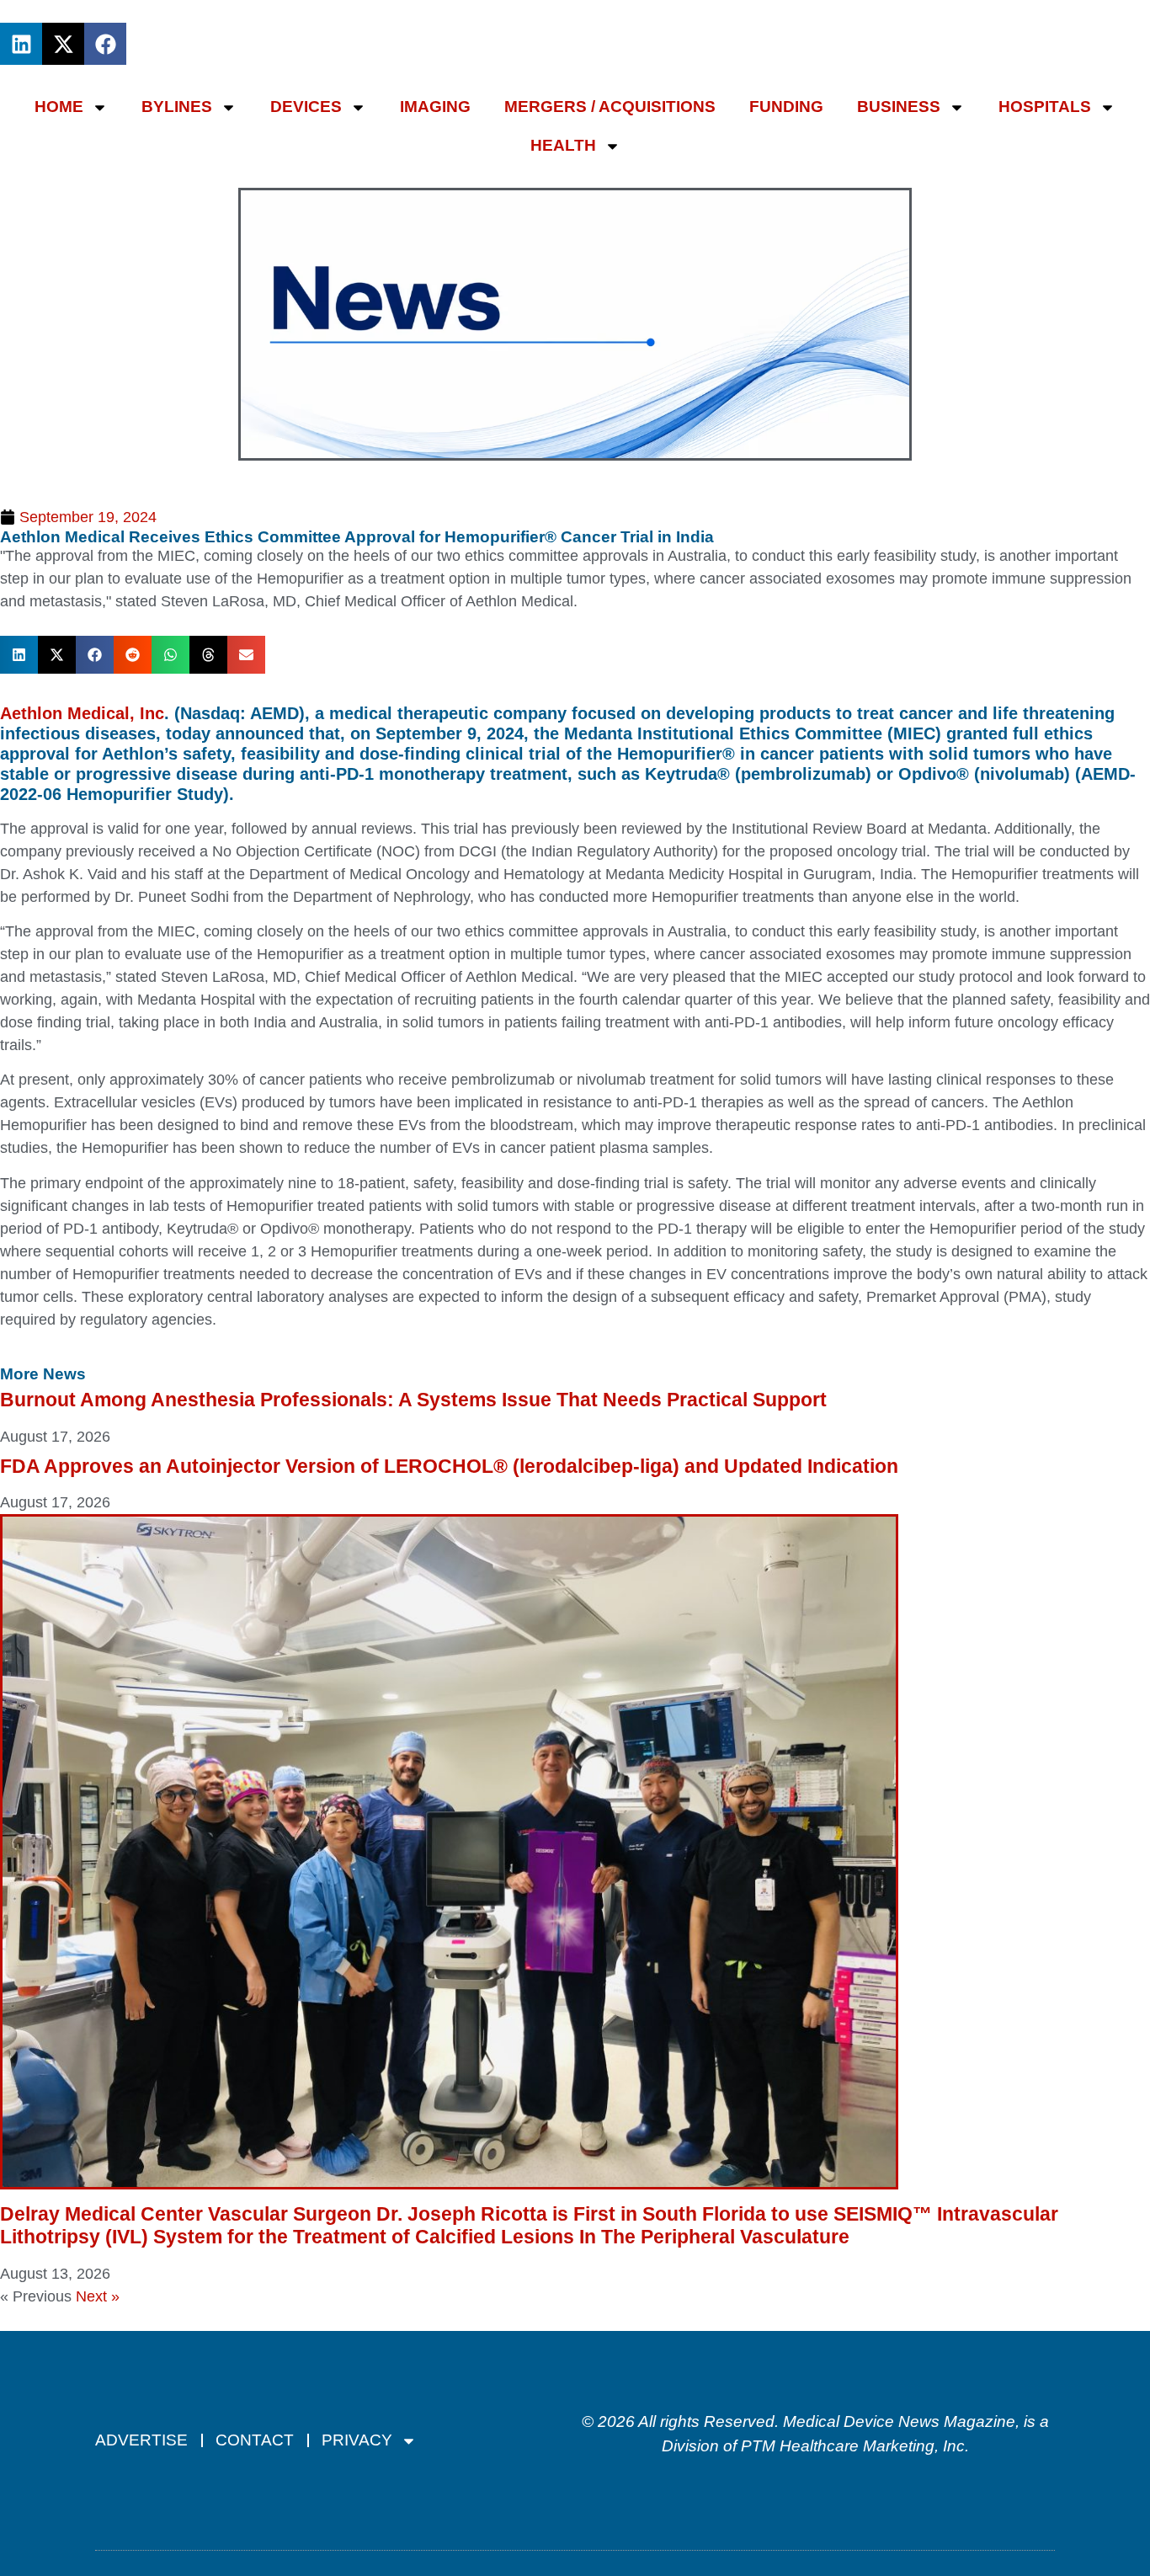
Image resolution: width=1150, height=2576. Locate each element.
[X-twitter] (63, 44)
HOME (59, 107)
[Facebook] (105, 44)
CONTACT (255, 2440)
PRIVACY (357, 2440)
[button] (19, 655)
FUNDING (786, 107)
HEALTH (563, 145)
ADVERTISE (141, 2440)
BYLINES (177, 107)
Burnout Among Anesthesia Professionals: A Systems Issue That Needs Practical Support (413, 1400)
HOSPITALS (1045, 107)
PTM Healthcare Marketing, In (849, 2446)
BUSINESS (899, 107)
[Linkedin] (21, 44)
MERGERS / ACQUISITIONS (610, 107)
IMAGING (435, 107)
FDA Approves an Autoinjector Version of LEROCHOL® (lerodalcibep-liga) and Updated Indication (449, 1466)
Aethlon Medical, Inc (82, 713)
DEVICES (306, 107)
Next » (98, 2296)
